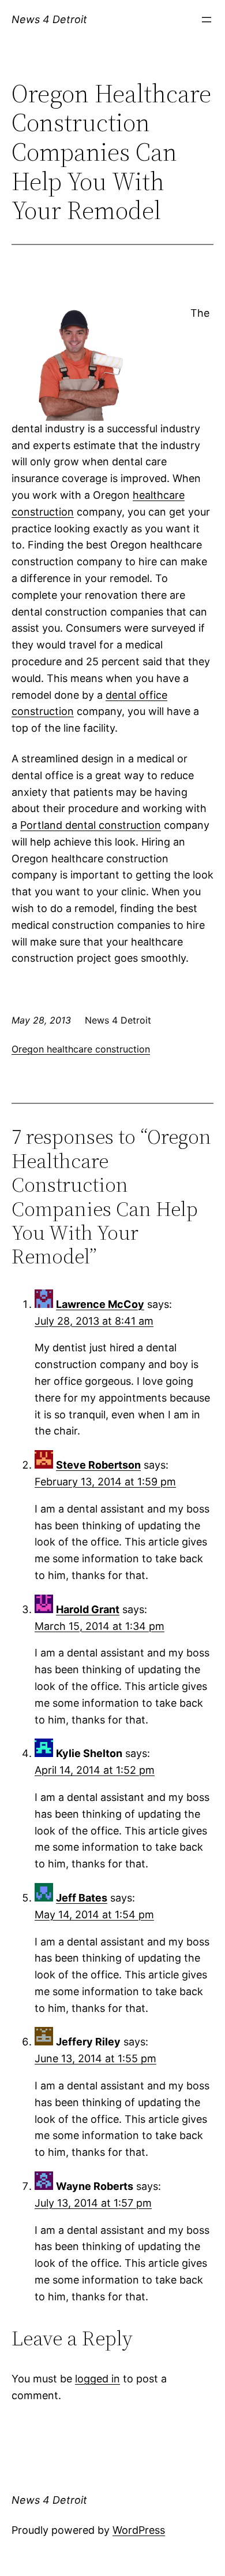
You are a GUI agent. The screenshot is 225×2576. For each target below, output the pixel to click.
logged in (97, 2379)
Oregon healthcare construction (81, 1049)
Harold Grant (88, 1609)
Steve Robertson (98, 1465)
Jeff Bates (82, 1898)
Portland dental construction (91, 825)
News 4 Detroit (49, 19)
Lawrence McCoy (100, 1304)
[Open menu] (207, 20)
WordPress (139, 2530)
